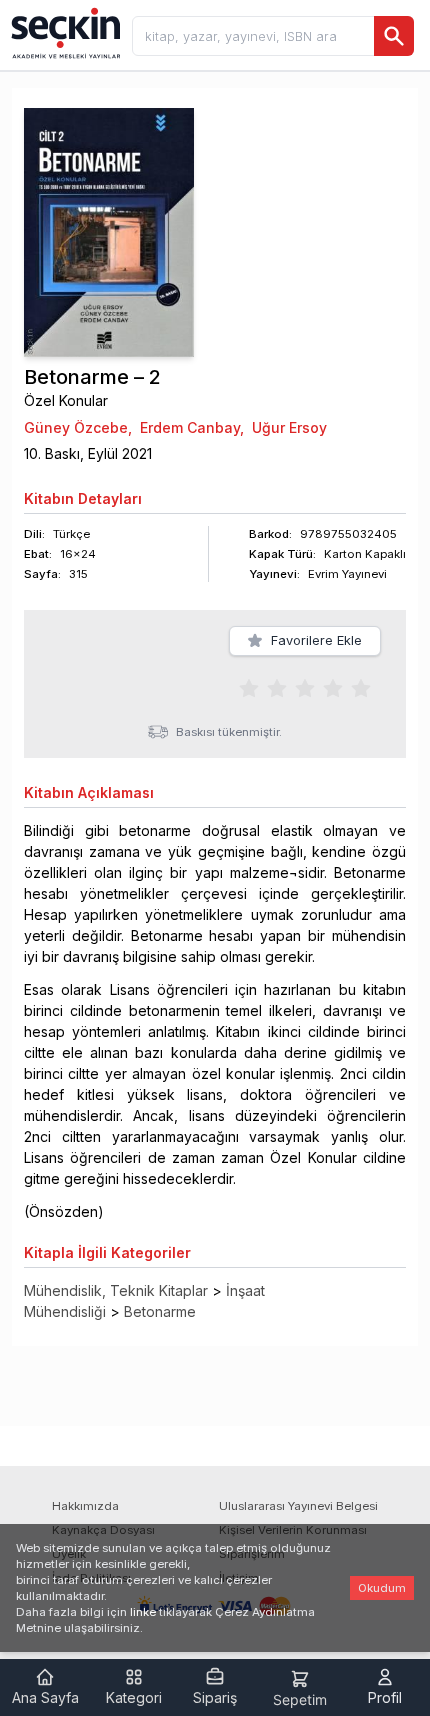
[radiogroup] (305, 687)
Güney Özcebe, (78, 427)
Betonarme (160, 1311)
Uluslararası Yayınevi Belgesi (298, 1506)
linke (143, 1612)
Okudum (382, 1588)
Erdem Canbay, (192, 427)
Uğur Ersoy (289, 427)
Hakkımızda (85, 1506)
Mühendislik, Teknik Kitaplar (116, 1290)
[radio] (249, 687)
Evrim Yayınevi (347, 574)
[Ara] (394, 36)
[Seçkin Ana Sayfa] (64, 32)
